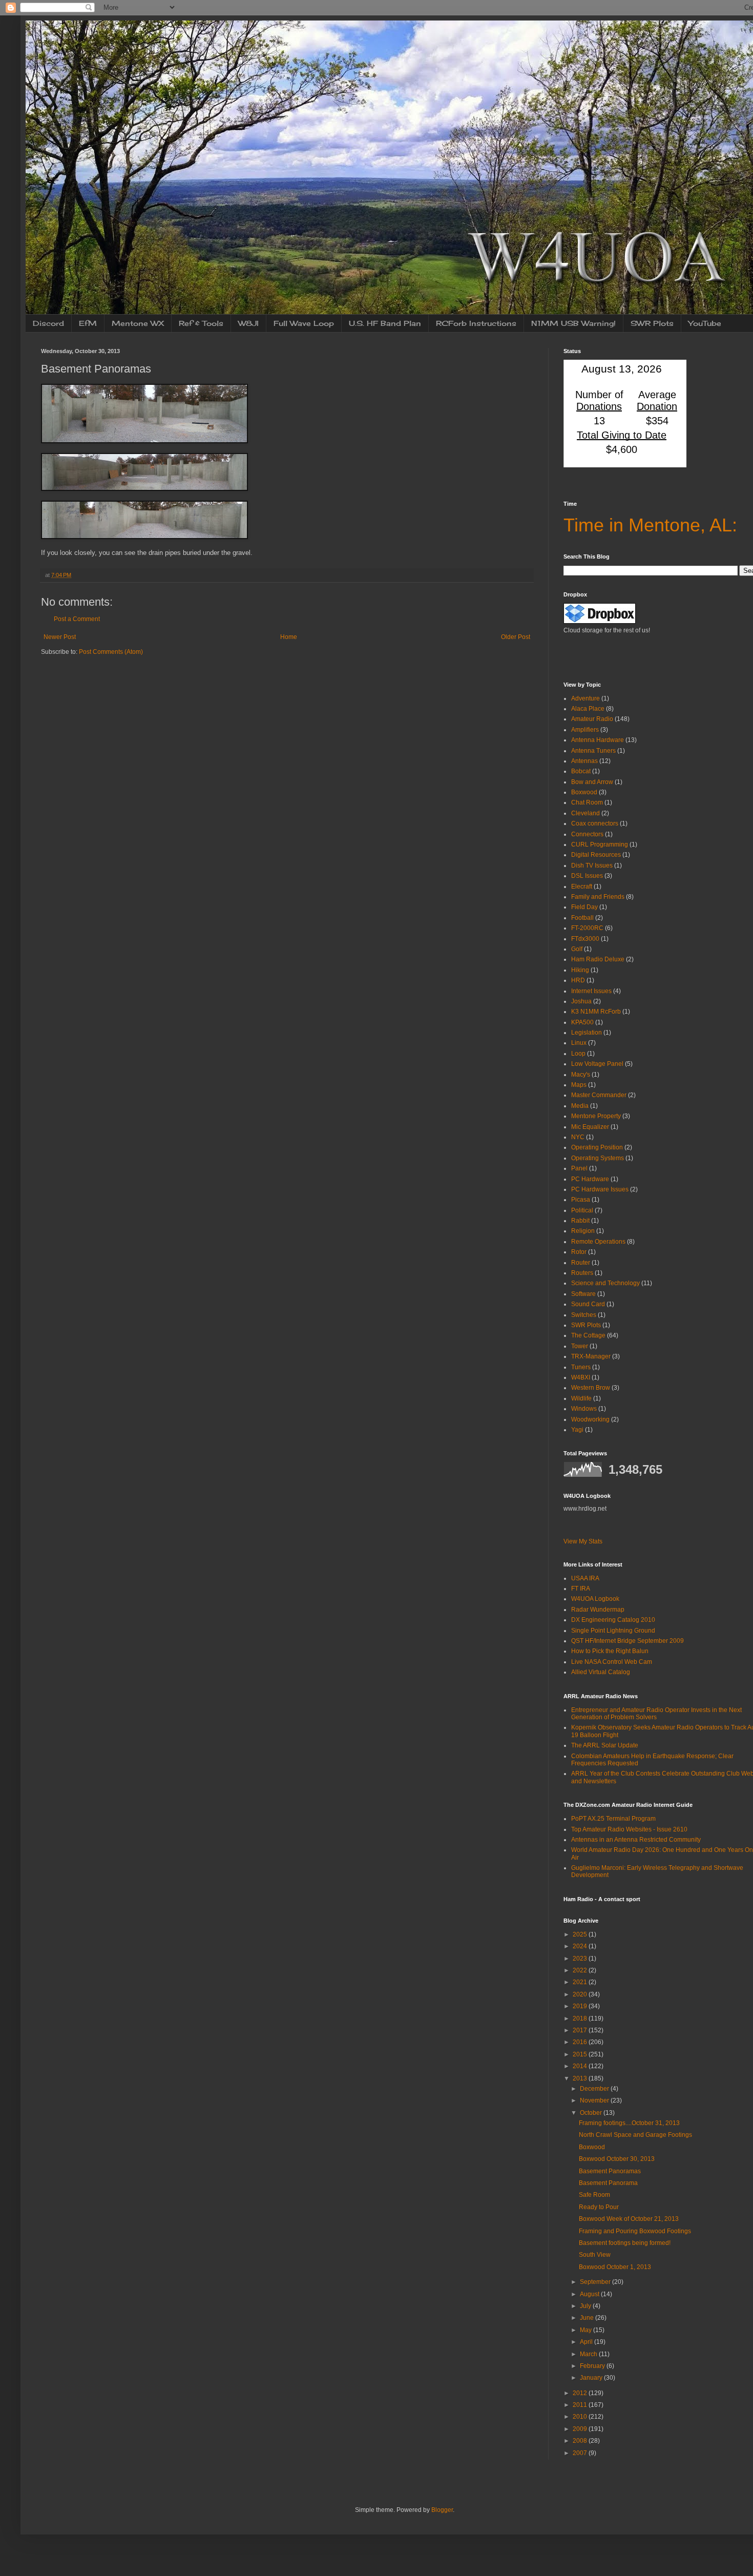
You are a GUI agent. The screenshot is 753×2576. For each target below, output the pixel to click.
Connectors (587, 834)
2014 (581, 2066)
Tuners (581, 1367)
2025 (581, 1934)
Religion (583, 1231)
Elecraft (582, 887)
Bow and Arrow (592, 782)
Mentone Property (596, 1116)
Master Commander (599, 1095)
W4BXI (581, 1377)
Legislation (587, 1033)
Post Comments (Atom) (111, 652)
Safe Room (594, 2195)
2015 (581, 2054)
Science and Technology (605, 1283)
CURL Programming (600, 844)
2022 (581, 1970)
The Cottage (588, 1335)
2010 (581, 2417)
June (588, 2318)
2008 (581, 2441)
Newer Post (60, 637)
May (587, 2330)
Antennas (584, 761)
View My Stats (583, 1541)
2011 (581, 2405)
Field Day (584, 907)
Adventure (585, 698)
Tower (580, 1346)
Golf (577, 949)
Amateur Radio (592, 719)
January (592, 2378)
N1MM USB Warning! (573, 323)
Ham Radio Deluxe (598, 959)
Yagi (577, 1430)
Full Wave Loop (304, 323)
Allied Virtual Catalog (601, 1672)
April (587, 2342)
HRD (578, 980)
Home (289, 637)
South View (595, 2255)
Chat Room (587, 802)
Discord (48, 323)
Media (580, 1106)
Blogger (442, 2510)
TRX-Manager (591, 1356)
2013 (581, 2078)
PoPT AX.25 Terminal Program (613, 1819)
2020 (581, 1994)
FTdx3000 (585, 939)
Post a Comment (77, 619)
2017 (581, 2030)
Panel (579, 1168)
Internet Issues (591, 991)
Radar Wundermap (598, 1610)
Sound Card (588, 1304)
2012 (581, 2393)
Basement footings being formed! (625, 2243)
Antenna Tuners (593, 751)
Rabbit (580, 1221)
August (590, 2294)
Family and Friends (598, 897)
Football (582, 918)
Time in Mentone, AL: (650, 525)
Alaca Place (588, 709)
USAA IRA (585, 1578)
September (596, 2282)
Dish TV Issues (592, 865)
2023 (581, 1959)
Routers (582, 1273)
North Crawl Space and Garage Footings (635, 2135)
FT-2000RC (587, 928)
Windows (584, 1409)
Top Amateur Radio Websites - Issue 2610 (629, 1829)
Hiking (580, 970)
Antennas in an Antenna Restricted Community (636, 1840)
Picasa (581, 1200)
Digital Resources (596, 855)
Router (581, 1263)
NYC (578, 1137)
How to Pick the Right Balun (610, 1651)
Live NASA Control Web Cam (612, 1662)
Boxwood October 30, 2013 (617, 2159)
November (595, 2100)
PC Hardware (590, 1179)
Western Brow (591, 1388)
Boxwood (584, 792)
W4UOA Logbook (595, 1599)
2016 (581, 2042)
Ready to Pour (599, 2207)
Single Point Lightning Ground (613, 1631)
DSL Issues (587, 876)
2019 (581, 2006)
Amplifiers (585, 730)
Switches (584, 1315)
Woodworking (590, 1419)
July (586, 2306)
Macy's (581, 1075)
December (595, 2089)
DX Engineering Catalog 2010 (613, 1620)
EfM (88, 323)
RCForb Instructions (476, 323)
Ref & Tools (201, 323)
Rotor (579, 1252)
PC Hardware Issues (600, 1189)
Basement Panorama (608, 2183)
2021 (581, 1982)
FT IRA (581, 1589)
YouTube (705, 323)
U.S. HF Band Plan (385, 323)
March (589, 2354)
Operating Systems (598, 1158)
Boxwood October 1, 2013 (615, 2267)
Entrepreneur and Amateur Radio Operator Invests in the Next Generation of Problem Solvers (656, 1714)
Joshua (581, 1001)
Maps (579, 1085)
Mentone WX (138, 323)
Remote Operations (598, 1242)
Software (583, 1294)
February (593, 2366)
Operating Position (597, 1147)
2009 (581, 2429)
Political (582, 1210)
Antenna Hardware (598, 740)
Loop (578, 1054)
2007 (581, 2453)
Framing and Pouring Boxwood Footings (635, 2231)
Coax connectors (595, 823)
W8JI (248, 323)
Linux (579, 1043)
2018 (581, 2018)
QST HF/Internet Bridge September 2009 (627, 1641)
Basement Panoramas (610, 2171)
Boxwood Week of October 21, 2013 (629, 2219)
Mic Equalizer (590, 1127)
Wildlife (581, 1398)
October (592, 2113)
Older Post (516, 637)
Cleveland (585, 813)
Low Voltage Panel (597, 1064)
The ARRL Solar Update (605, 1745)
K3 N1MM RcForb (596, 1012)
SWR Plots (652, 323)
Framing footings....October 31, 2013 (629, 2123)
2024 (581, 1946)
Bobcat (581, 771)
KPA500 (582, 1022)
